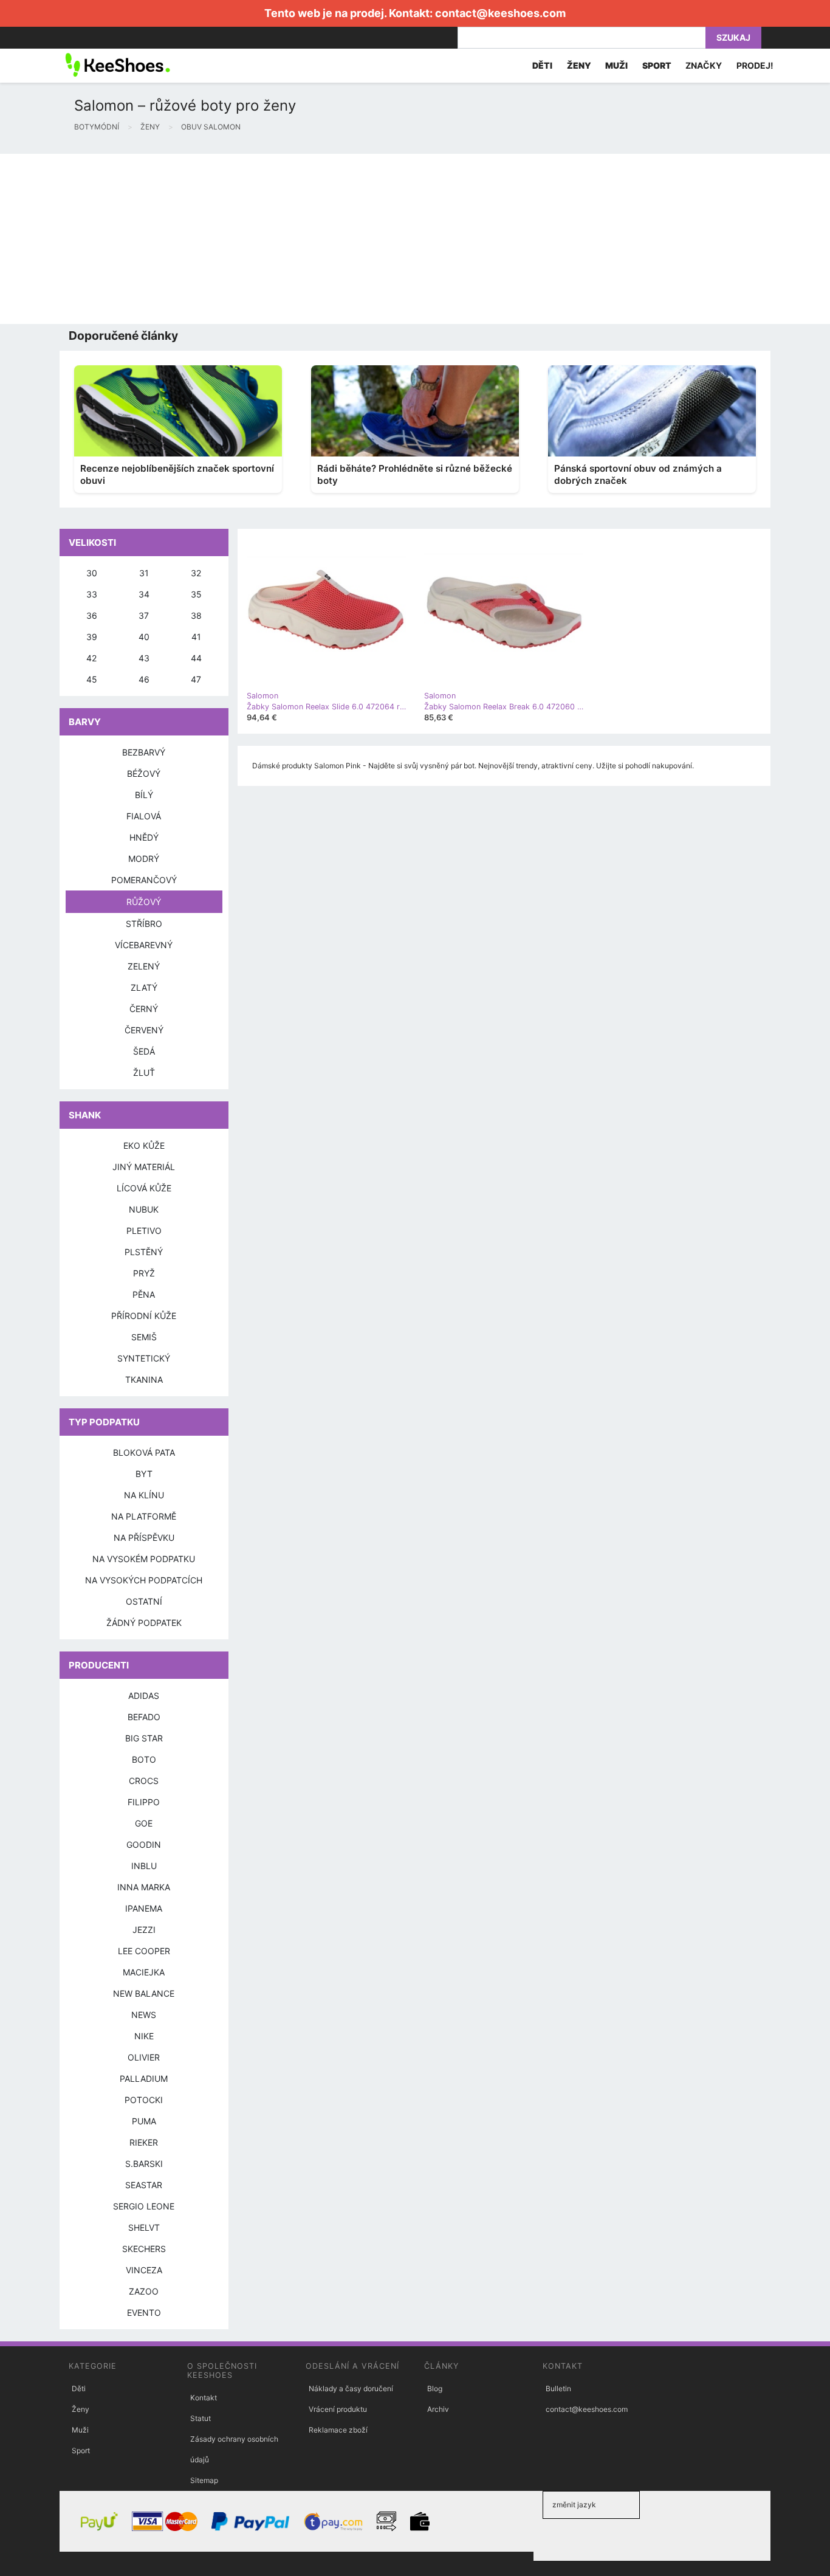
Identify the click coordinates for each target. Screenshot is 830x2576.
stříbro (144, 924)
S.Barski (144, 2164)
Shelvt (144, 2227)
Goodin (144, 1844)
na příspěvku (144, 1538)
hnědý (144, 837)
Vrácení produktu (338, 2409)
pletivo (144, 1231)
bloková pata (144, 1452)
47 (196, 679)
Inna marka (144, 1887)
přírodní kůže (144, 1316)
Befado (144, 1717)
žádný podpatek (144, 1623)
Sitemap (204, 2480)
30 (92, 573)
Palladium (144, 2078)
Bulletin (558, 2388)
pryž (144, 1273)
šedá (144, 1051)
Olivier (144, 2057)
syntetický (144, 1358)
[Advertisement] (365, 239)
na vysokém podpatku (144, 1559)
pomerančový (144, 880)
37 (144, 615)
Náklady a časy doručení (351, 2388)
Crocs (144, 1781)
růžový (144, 902)
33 (92, 594)
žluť (144, 1073)
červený (144, 1030)
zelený (144, 966)
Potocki (144, 2100)
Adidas (144, 1696)
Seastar (144, 2185)
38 (196, 615)
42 (91, 658)
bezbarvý (144, 752)
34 (144, 594)
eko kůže (144, 1145)
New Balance (144, 1993)
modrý (144, 859)
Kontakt (204, 2398)
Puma (144, 2121)
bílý (144, 795)
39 (92, 637)
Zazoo (144, 2291)
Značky (704, 65)
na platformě (144, 1516)
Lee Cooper (144, 1951)
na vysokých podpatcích (144, 1580)
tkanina (144, 1379)
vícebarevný (144, 945)
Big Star (144, 1738)
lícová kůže (144, 1188)
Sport (81, 2450)
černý (144, 1009)
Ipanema (144, 1908)
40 (144, 637)
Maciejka (144, 1972)
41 (196, 637)
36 (92, 615)
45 (92, 679)
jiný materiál (144, 1167)
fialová (144, 816)
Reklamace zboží (338, 2430)
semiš (144, 1337)
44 (196, 658)
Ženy (81, 2409)
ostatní (144, 1601)
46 (144, 679)
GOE (144, 1823)
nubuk (144, 1209)
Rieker (144, 2142)
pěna (144, 1294)
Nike (144, 2036)
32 (196, 573)
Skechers (144, 2249)
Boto (144, 1759)
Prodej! (755, 65)
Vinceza (144, 2270)
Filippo (144, 1802)
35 (196, 594)
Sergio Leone (144, 2206)
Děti (79, 2388)
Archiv (438, 2409)
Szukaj (733, 37)
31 (144, 573)
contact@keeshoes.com (500, 13)
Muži (80, 2430)
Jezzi (144, 1930)
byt (144, 1474)
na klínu (144, 1495)
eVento (144, 2313)
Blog (435, 2388)
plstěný (144, 1252)
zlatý (144, 987)
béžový (144, 773)
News (144, 2015)
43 (144, 658)
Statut (201, 2418)
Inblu (144, 1866)
